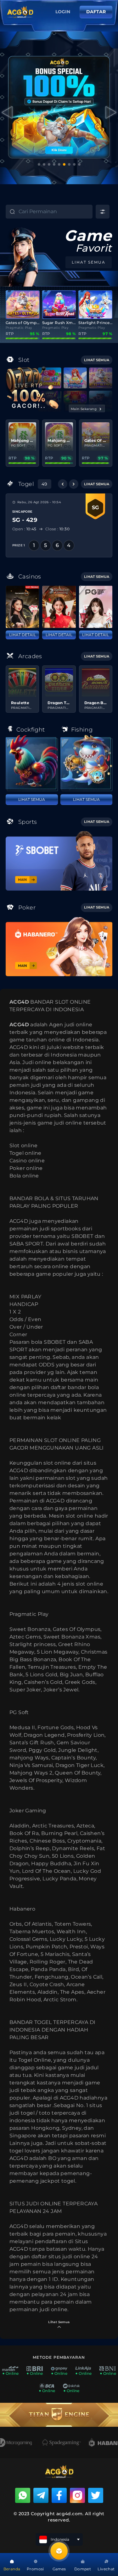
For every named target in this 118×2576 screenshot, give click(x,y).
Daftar (96, 12)
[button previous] (63, 484)
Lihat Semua (32, 799)
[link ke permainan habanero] (59, 946)
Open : (24, 529)
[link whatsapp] (23, 2495)
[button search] (7, 213)
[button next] (74, 484)
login (63, 12)
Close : (57, 529)
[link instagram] (77, 2495)
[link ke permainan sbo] (59, 861)
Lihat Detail (22, 635)
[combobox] (55, 212)
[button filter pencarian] (103, 212)
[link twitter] (96, 2495)
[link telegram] (41, 2495)
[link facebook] (59, 2495)
